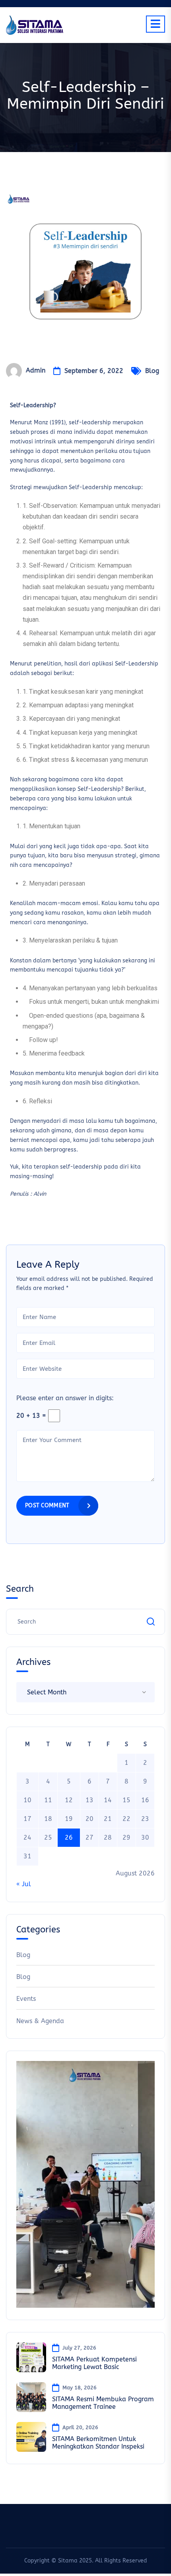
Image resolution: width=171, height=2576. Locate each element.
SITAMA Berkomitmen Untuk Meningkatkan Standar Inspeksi (98, 2443)
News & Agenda (40, 2021)
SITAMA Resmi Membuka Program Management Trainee (103, 2403)
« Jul (24, 1884)
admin (36, 370)
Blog (152, 371)
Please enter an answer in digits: (65, 1398)
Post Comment (47, 1506)
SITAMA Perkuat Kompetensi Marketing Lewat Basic (94, 2363)
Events (26, 1999)
